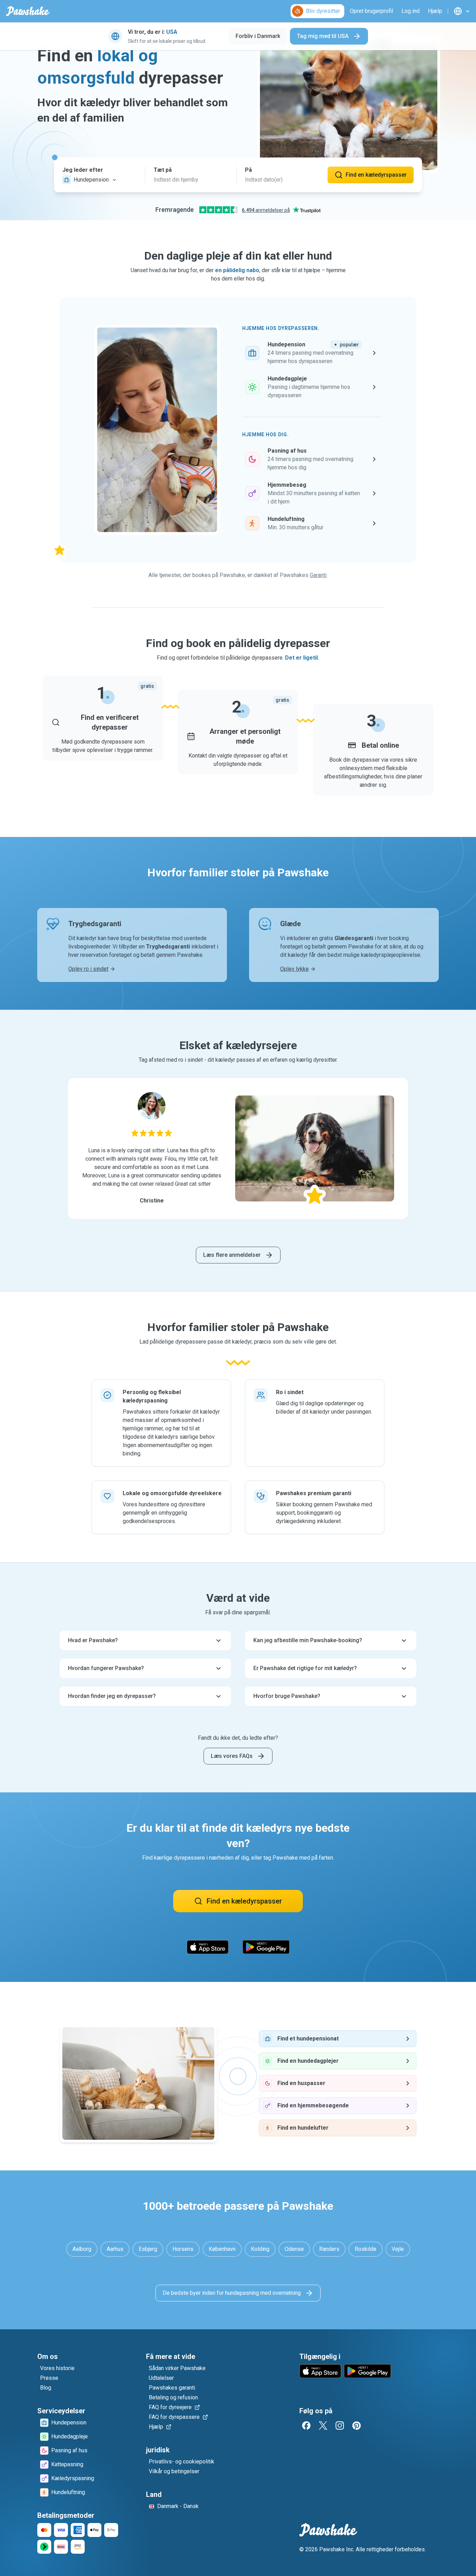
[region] (238, 1148)
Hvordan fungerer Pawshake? (106, 1668)
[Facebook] (306, 2425)
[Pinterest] (356, 2425)
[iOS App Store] (208, 1947)
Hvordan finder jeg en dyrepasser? (112, 1696)
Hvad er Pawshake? (93, 1640)
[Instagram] (340, 2425)
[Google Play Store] (266, 1947)
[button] (99, 175)
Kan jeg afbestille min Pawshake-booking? (308, 1640)
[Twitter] (323, 2425)
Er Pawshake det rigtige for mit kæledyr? (305, 1668)
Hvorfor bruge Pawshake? (287, 1696)
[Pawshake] (28, 11)
